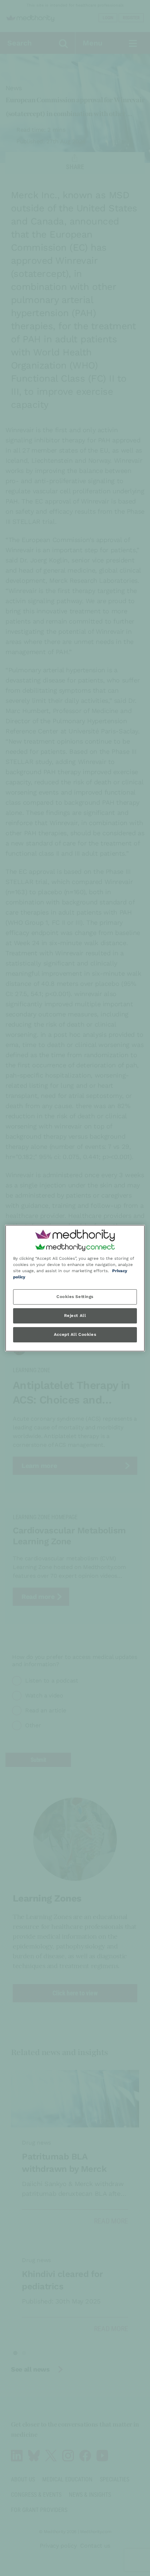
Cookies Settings (75, 1297)
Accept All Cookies (75, 1334)
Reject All (75, 1315)
